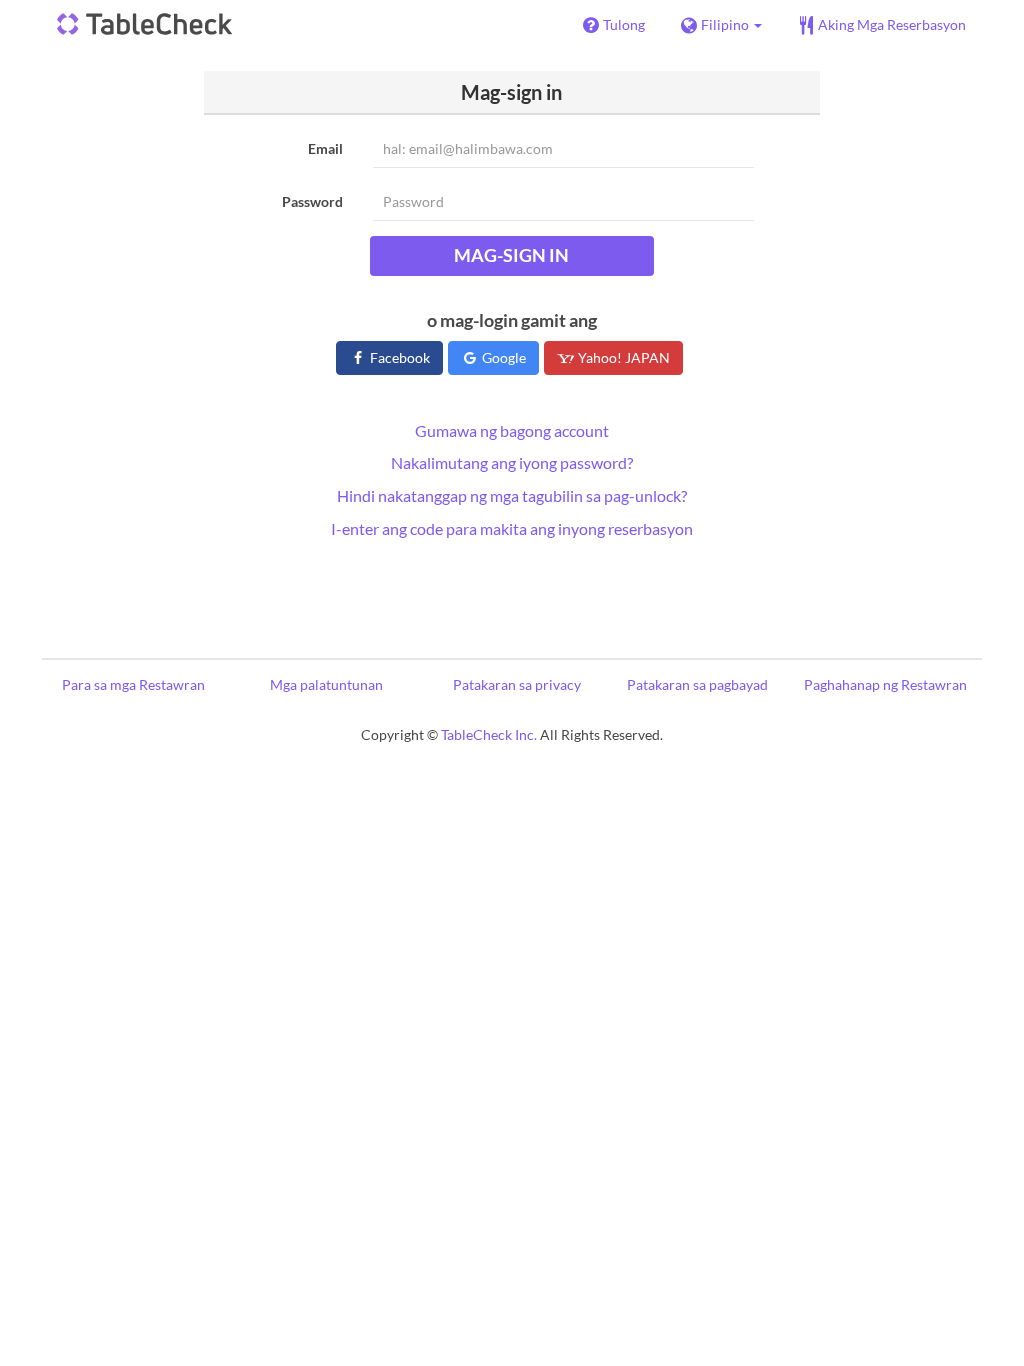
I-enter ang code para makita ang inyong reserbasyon (512, 528)
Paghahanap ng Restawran (885, 684)
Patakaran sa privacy (517, 684)
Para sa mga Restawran (133, 684)
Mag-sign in (511, 255)
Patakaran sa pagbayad (697, 684)
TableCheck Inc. (489, 734)
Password (312, 201)
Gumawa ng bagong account (512, 430)
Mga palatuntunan (326, 684)
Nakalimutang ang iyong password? (512, 462)
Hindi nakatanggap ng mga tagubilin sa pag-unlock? (512, 495)
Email (325, 148)
